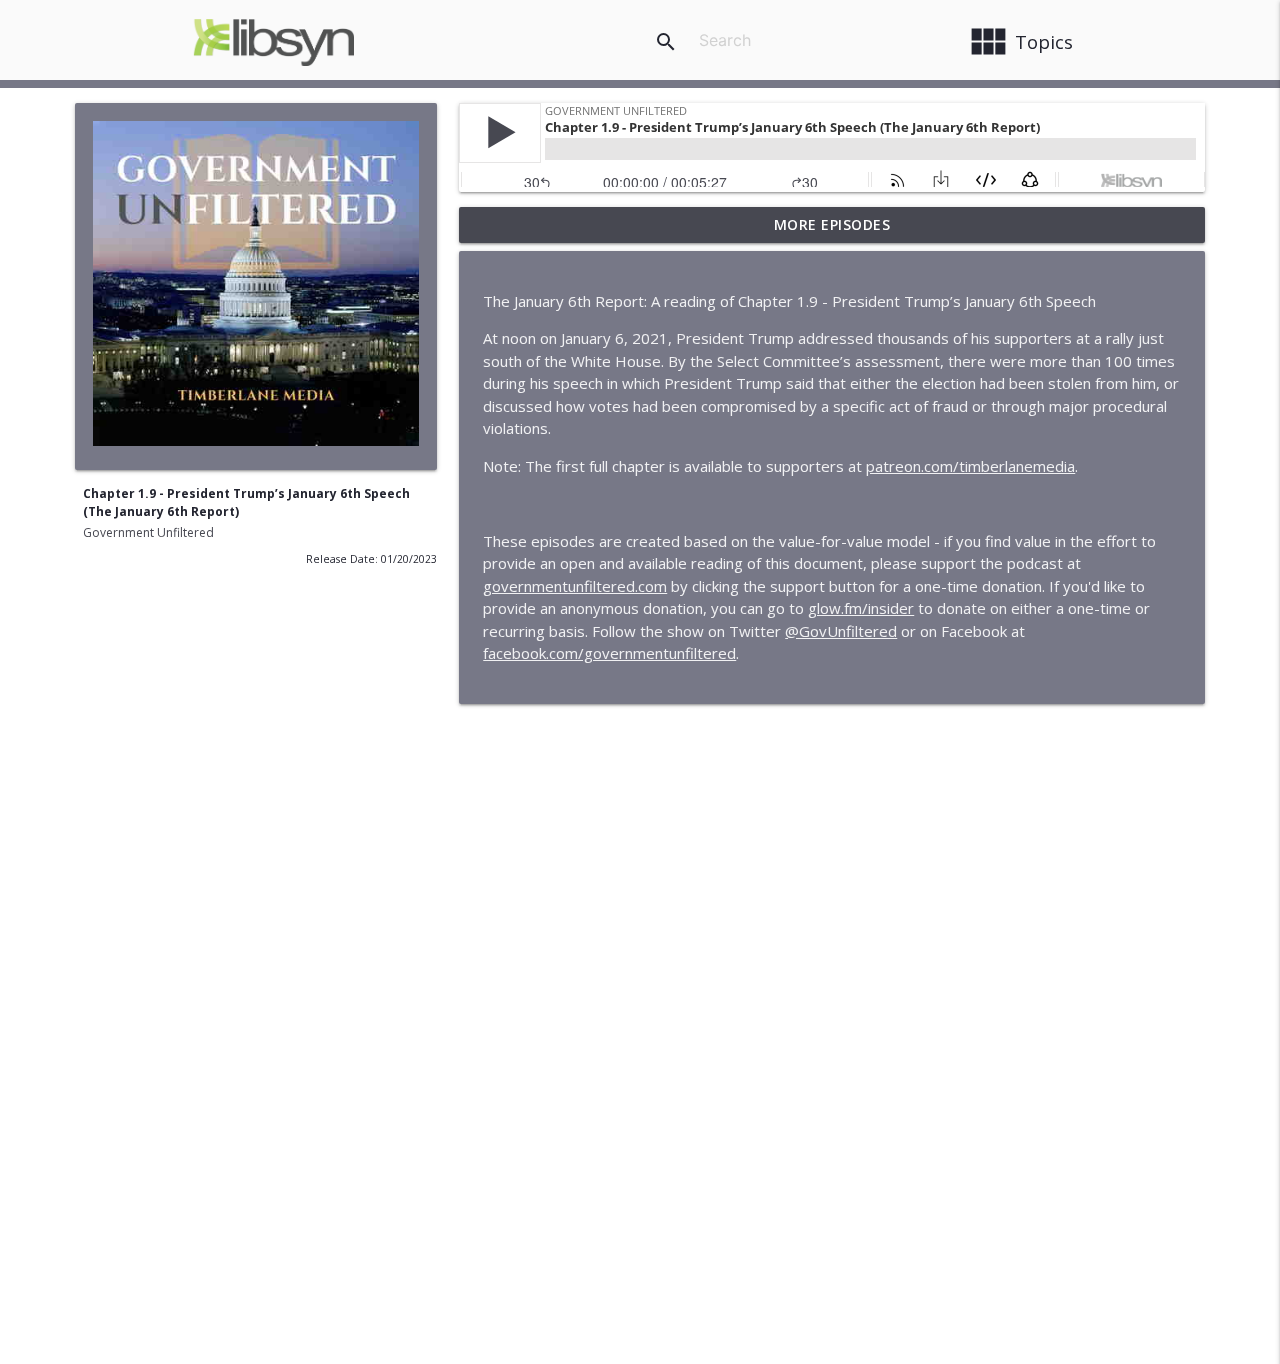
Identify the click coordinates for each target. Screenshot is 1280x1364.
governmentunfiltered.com (575, 586)
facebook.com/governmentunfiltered (609, 653)
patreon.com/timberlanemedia (970, 466)
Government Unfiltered (148, 532)
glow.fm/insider (861, 608)
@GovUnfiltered (841, 631)
